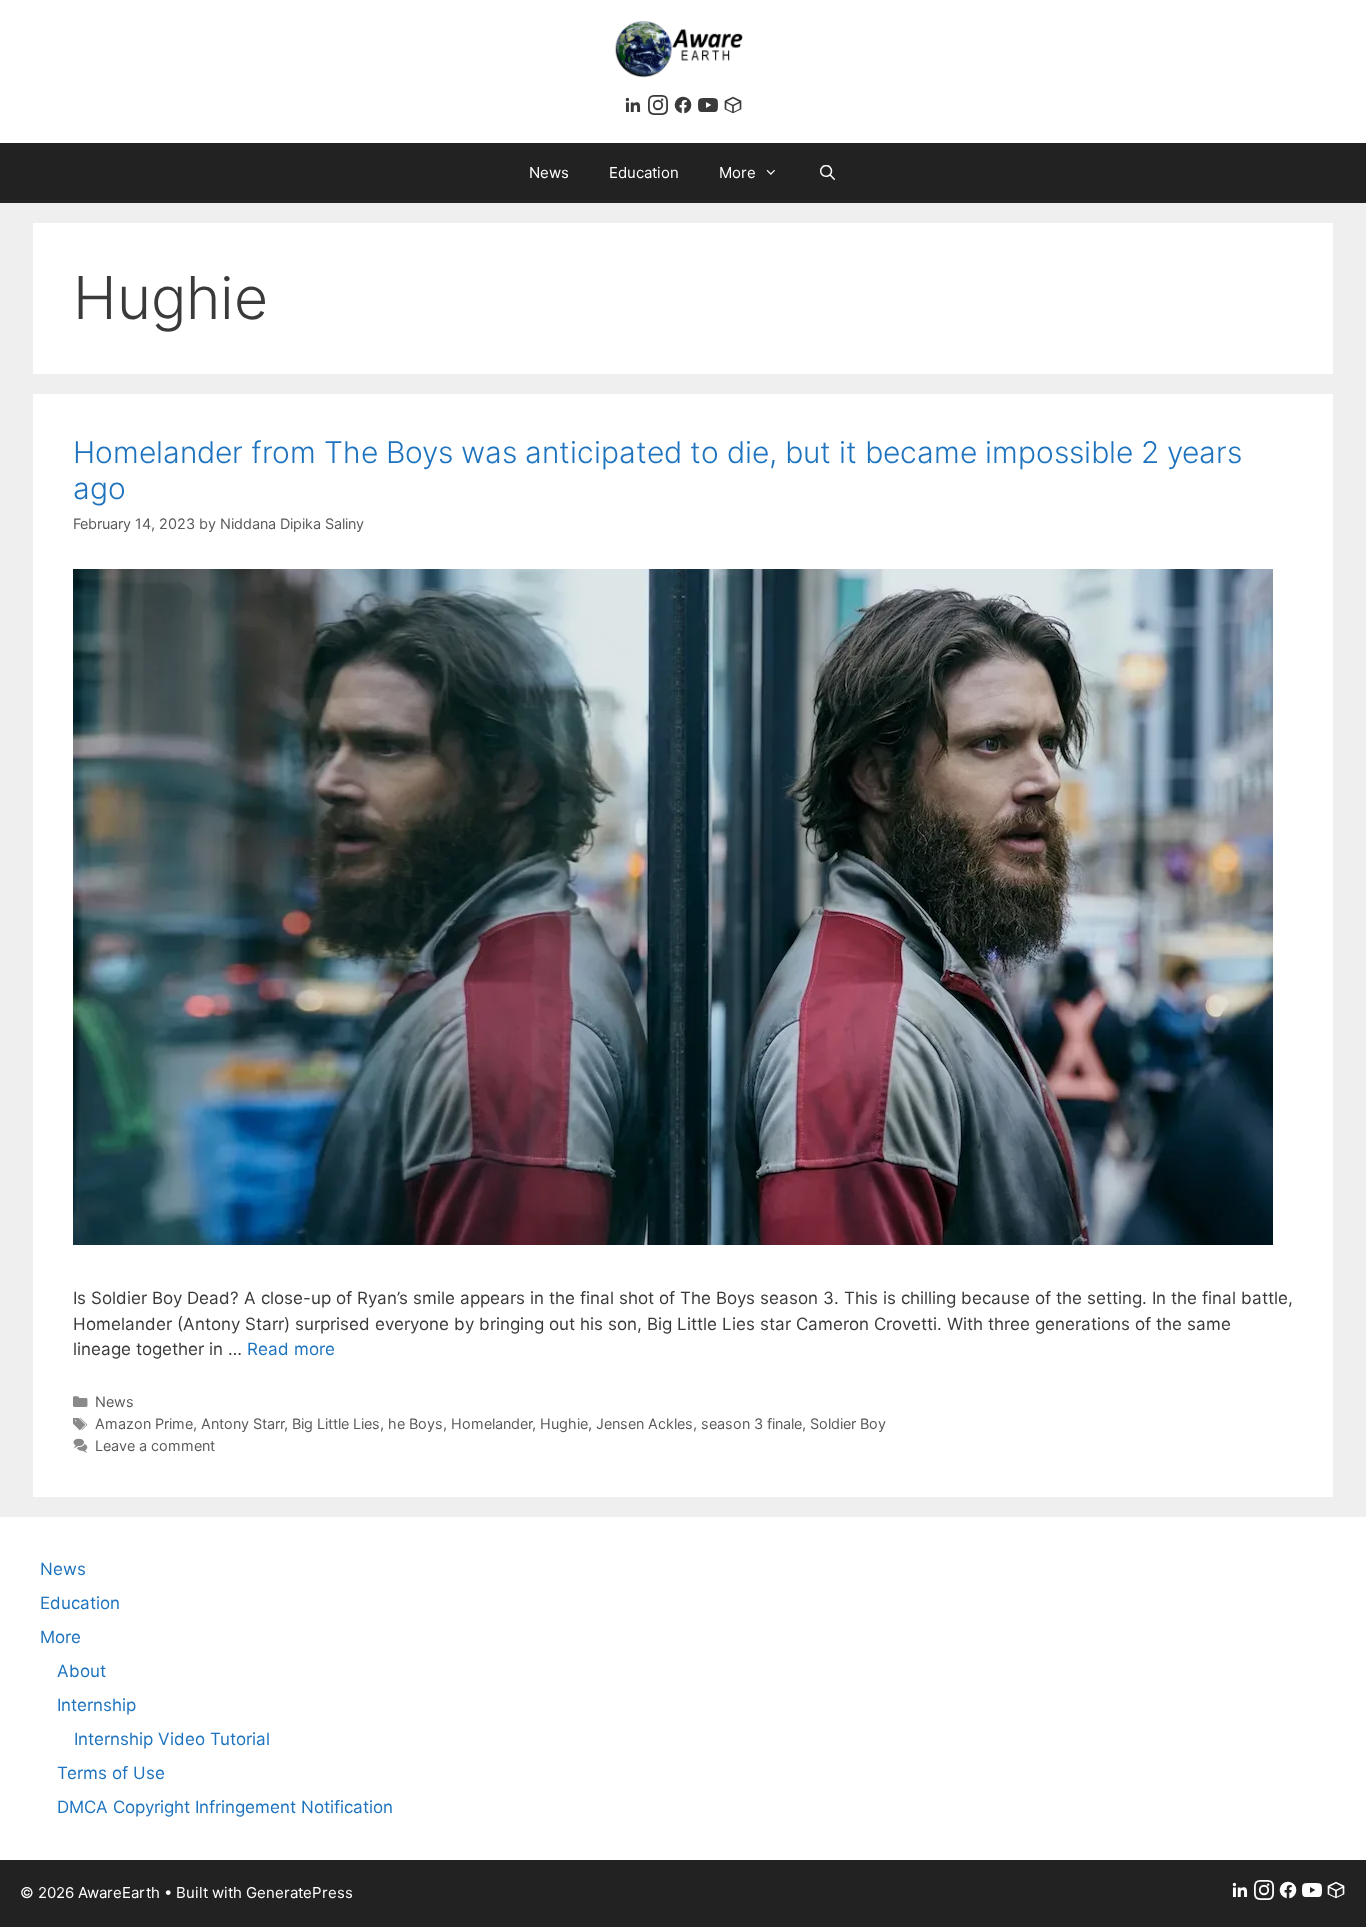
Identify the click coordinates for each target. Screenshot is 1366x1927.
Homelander (491, 1423)
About (81, 1671)
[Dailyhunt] (733, 109)
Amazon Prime (144, 1423)
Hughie (564, 1423)
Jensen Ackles (644, 1423)
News (549, 172)
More (737, 172)
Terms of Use (111, 1773)
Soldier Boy (848, 1423)
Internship (96, 1705)
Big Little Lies (336, 1423)
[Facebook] (685, 109)
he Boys (415, 1423)
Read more (291, 1349)
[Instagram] (660, 109)
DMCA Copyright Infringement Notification (225, 1807)
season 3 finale (751, 1423)
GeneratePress (299, 1892)
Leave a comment (155, 1445)
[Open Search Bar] (827, 173)
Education (644, 172)
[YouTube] (710, 109)
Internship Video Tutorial (172, 1739)
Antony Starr (242, 1423)
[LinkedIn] (635, 109)
